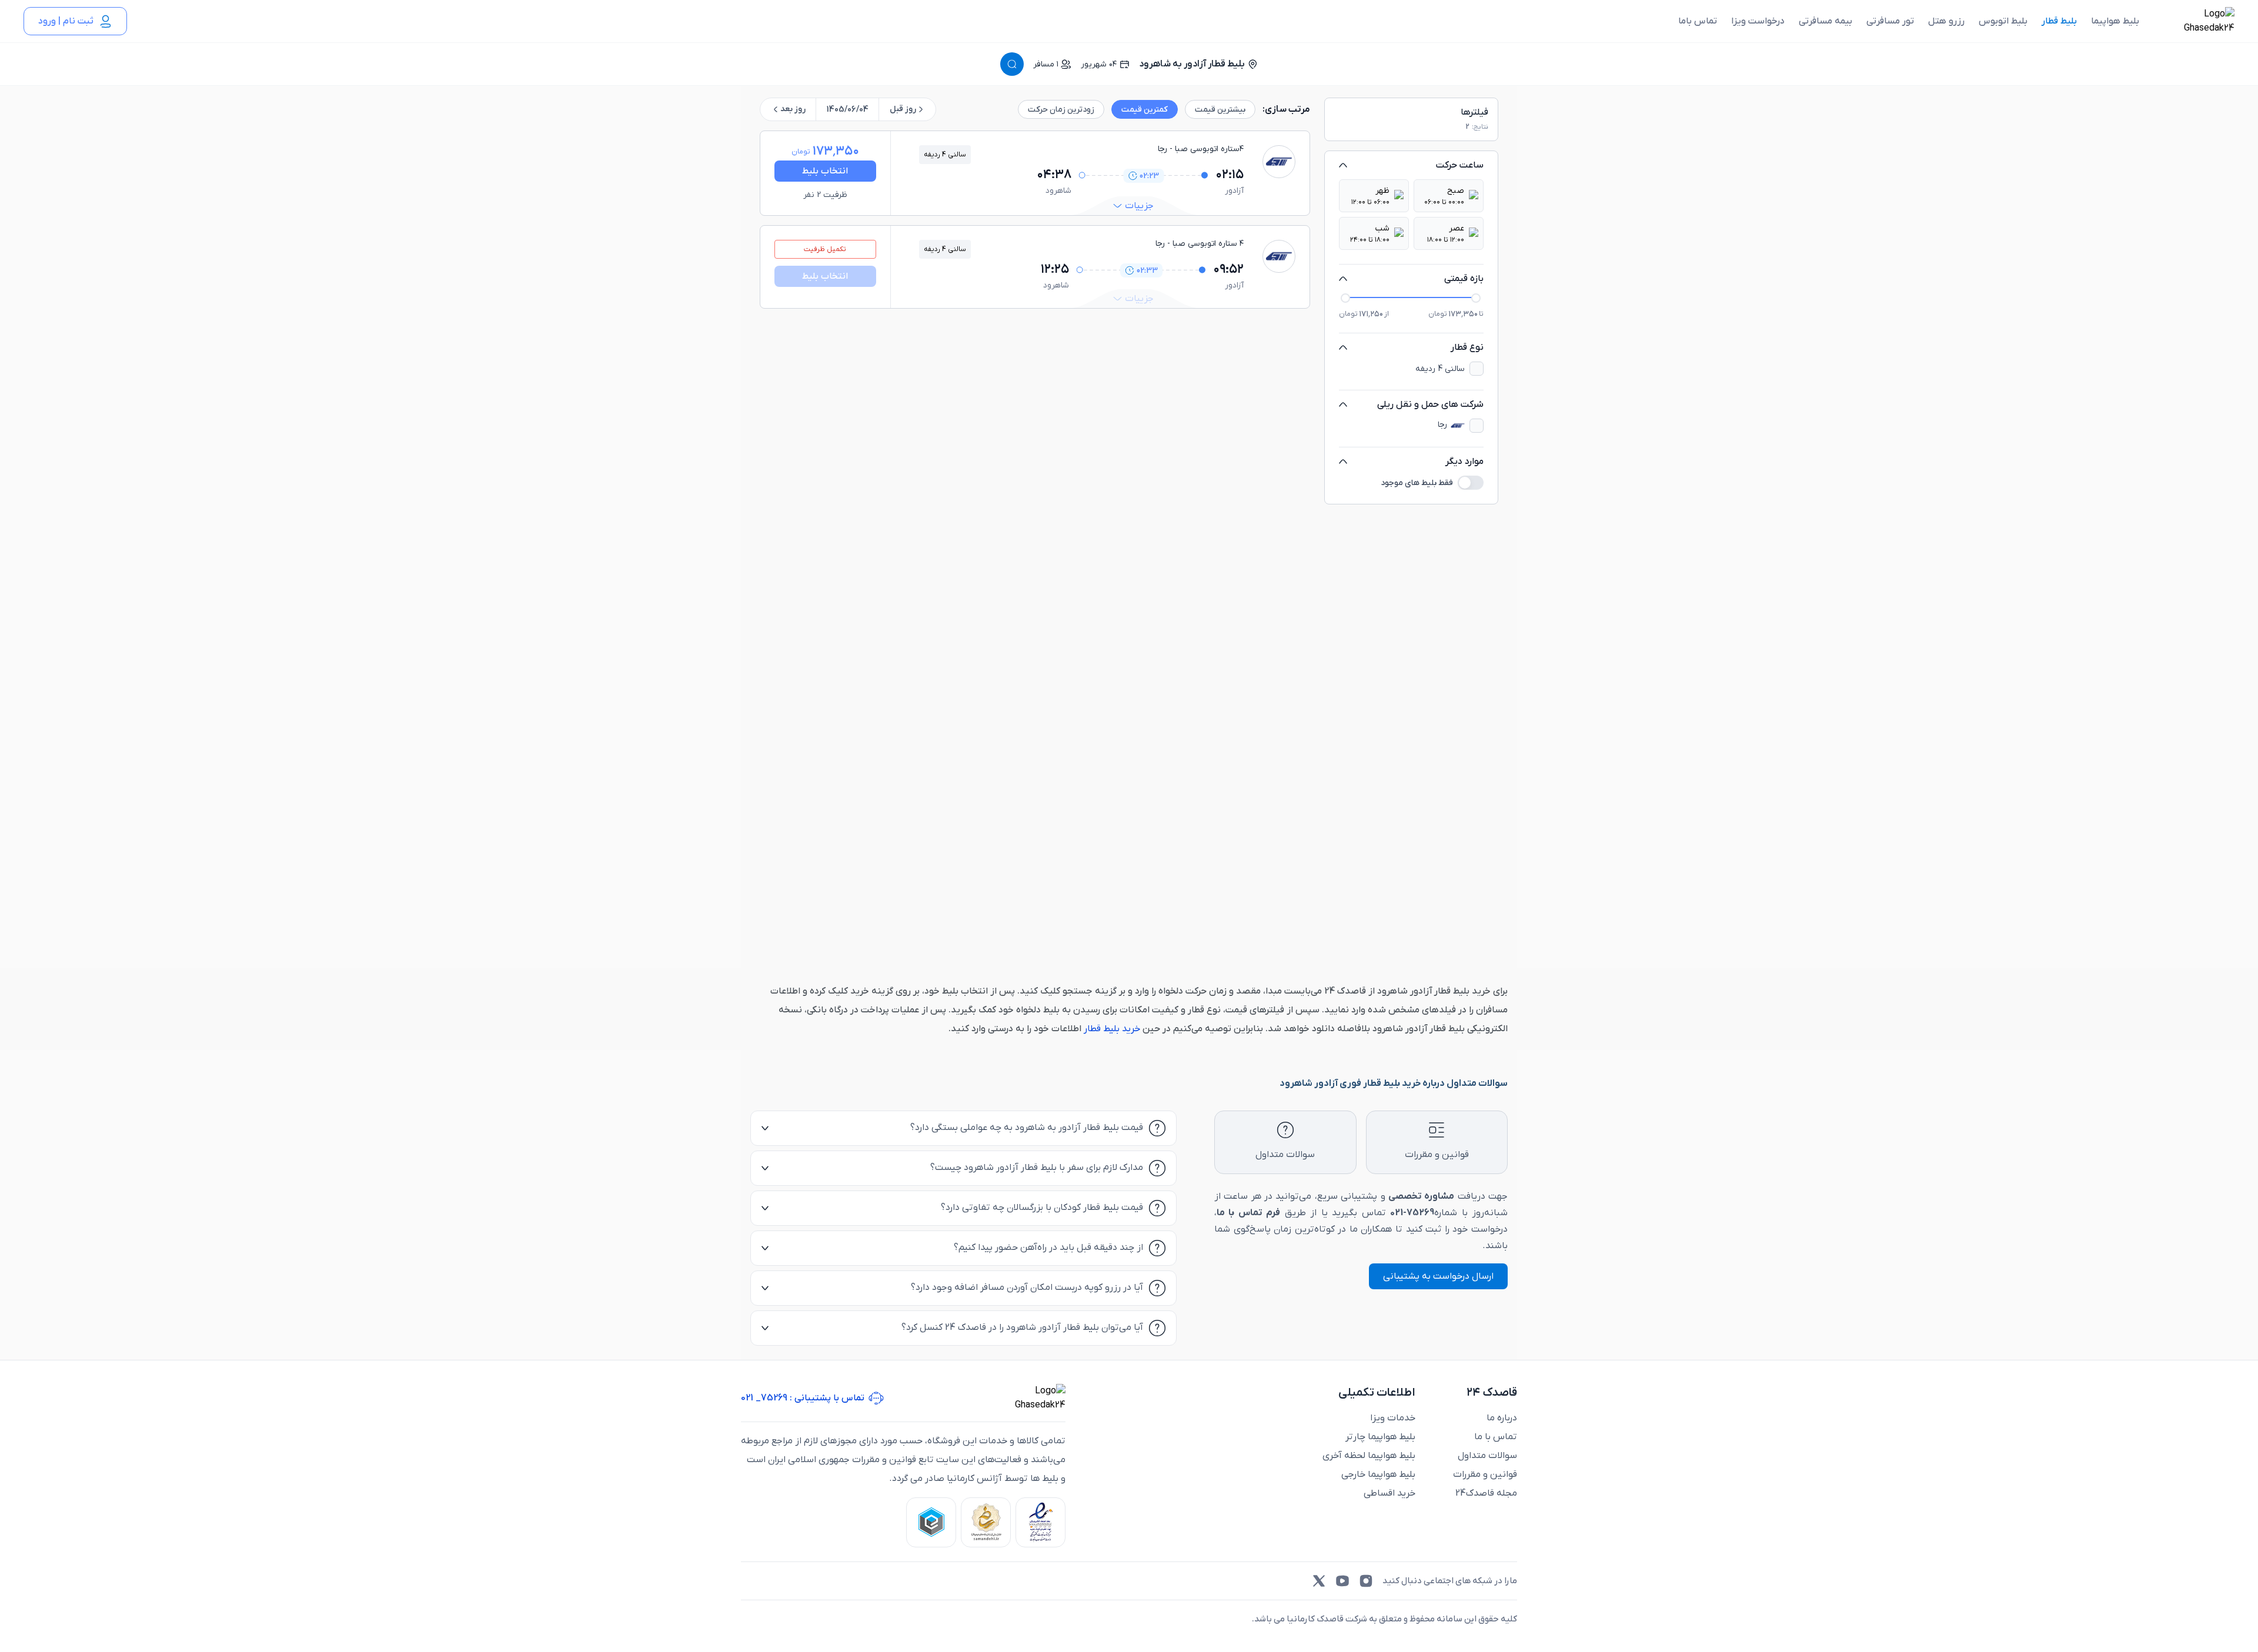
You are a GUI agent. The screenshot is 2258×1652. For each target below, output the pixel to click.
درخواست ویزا (1758, 21)
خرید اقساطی (1389, 1493)
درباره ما (1502, 1418)
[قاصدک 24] (2196, 21)
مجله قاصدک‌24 (1486, 1493)
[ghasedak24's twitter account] (1319, 1581)
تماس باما (1698, 21)
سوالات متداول (1487, 1456)
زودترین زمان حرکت (1061, 110)
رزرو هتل (1946, 21)
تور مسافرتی (1890, 21)
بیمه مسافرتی (1826, 21)
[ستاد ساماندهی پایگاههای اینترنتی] (986, 1522)
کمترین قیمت (1145, 110)
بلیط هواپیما (2115, 21)
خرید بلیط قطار (1111, 1029)
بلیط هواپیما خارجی (1378, 1474)
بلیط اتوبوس (2003, 21)
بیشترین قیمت (1220, 110)
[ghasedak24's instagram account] (1366, 1581)
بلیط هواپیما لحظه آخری (1369, 1456)
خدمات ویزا (1393, 1418)
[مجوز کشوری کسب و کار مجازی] (931, 1522)
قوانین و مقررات (1485, 1474)
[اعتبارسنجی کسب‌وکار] (1041, 1522)
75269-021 (1412, 1213)
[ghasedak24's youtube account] (1342, 1581)
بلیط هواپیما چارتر (1380, 1437)
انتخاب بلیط (825, 171)
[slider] (1346, 297)
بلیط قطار (2059, 21)
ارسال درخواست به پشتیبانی (1438, 1276)
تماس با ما (1496, 1437)
